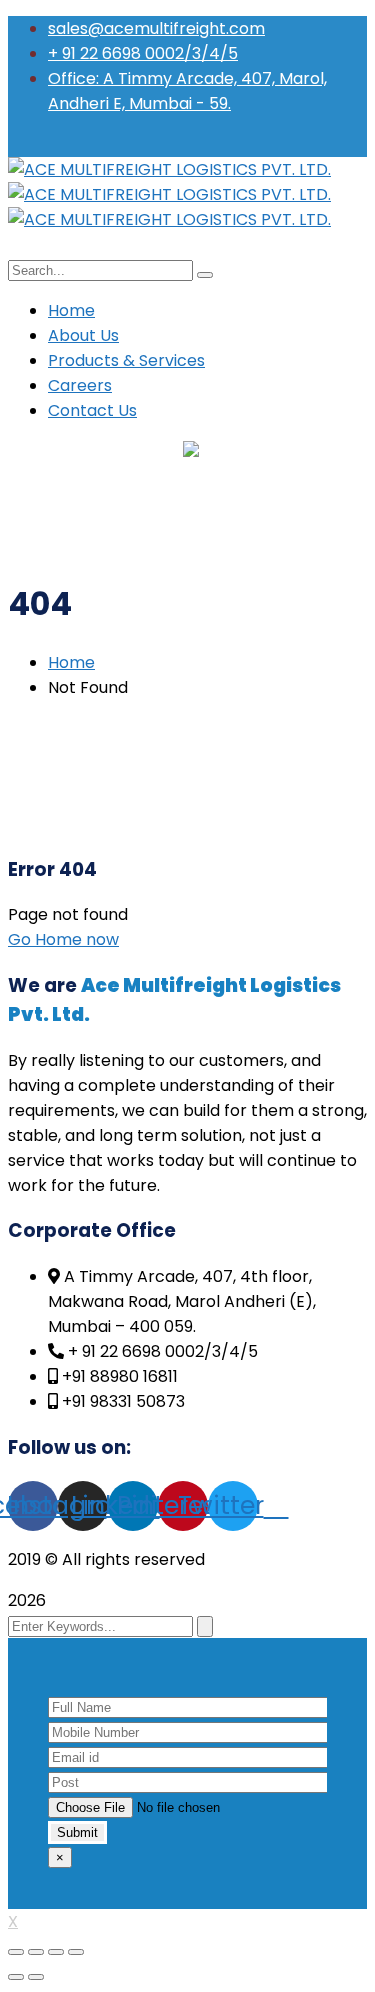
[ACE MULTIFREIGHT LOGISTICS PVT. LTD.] (169, 169)
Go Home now (63, 939)
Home (71, 662)
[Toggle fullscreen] (56, 1952)
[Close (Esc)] (16, 1952)
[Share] (36, 1952)
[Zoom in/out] (76, 1952)
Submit (77, 1832)
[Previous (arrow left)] (16, 1977)
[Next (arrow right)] (36, 1977)
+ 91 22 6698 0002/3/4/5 (143, 53)
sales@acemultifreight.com (156, 28)
